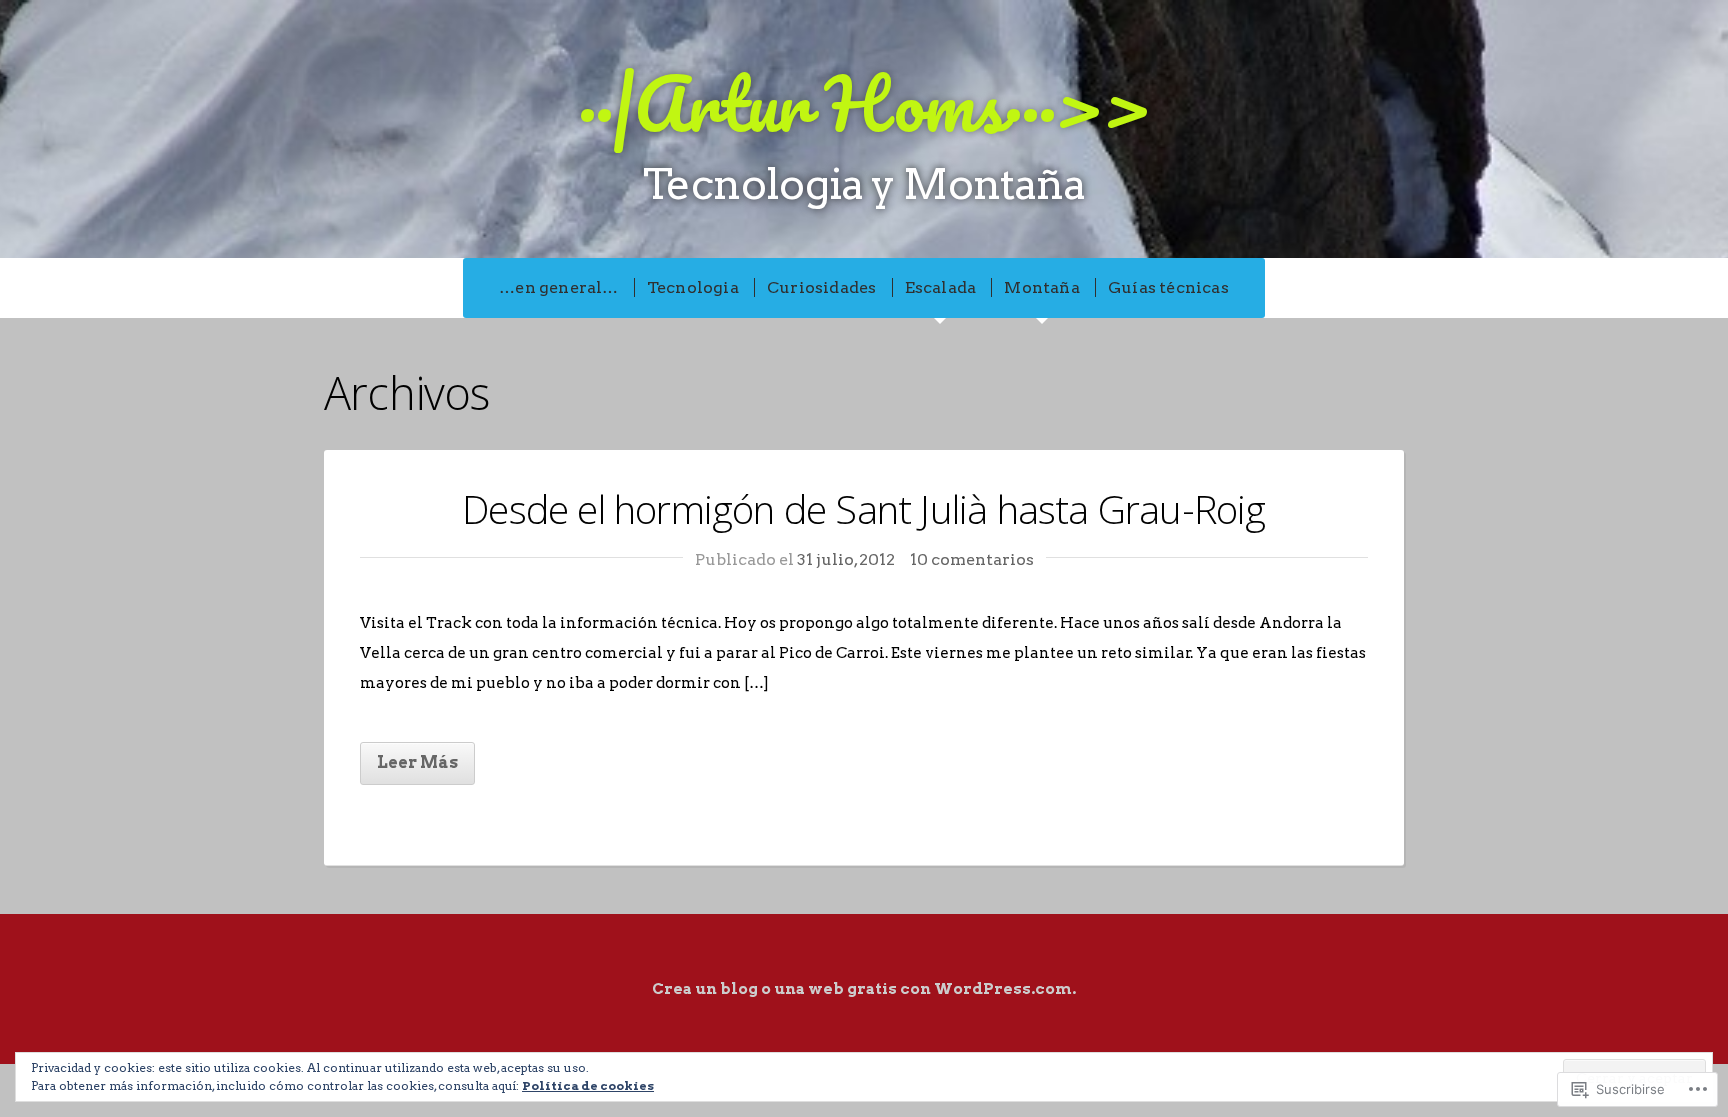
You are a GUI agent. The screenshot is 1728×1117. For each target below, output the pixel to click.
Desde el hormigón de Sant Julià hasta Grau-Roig (863, 508)
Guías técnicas (1168, 287)
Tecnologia (693, 287)
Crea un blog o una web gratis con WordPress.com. (864, 989)
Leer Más (417, 762)
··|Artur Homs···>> (864, 102)
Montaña (1041, 287)
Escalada (941, 287)
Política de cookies (588, 1085)
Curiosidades (821, 287)
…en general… (558, 287)
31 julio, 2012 (846, 559)
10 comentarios (972, 559)
